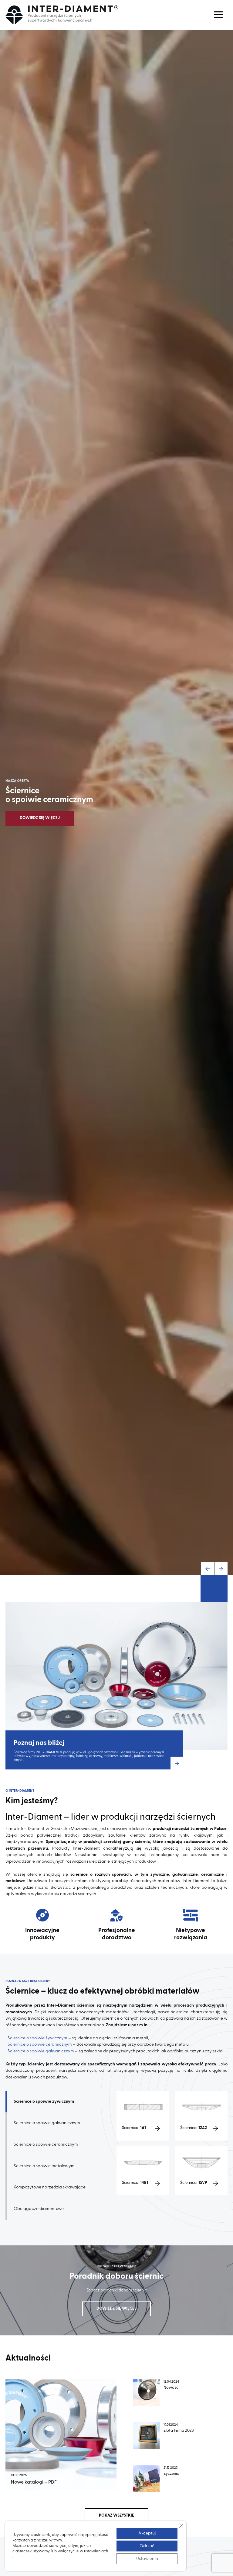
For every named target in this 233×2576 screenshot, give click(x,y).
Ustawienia (147, 2559)
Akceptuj (147, 2533)
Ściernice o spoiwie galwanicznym (41, 2051)
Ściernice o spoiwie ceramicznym (40, 2044)
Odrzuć (147, 2546)
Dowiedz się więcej (40, 818)
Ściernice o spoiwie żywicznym (37, 2038)
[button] (207, 1569)
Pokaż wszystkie (116, 2516)
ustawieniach (96, 2551)
